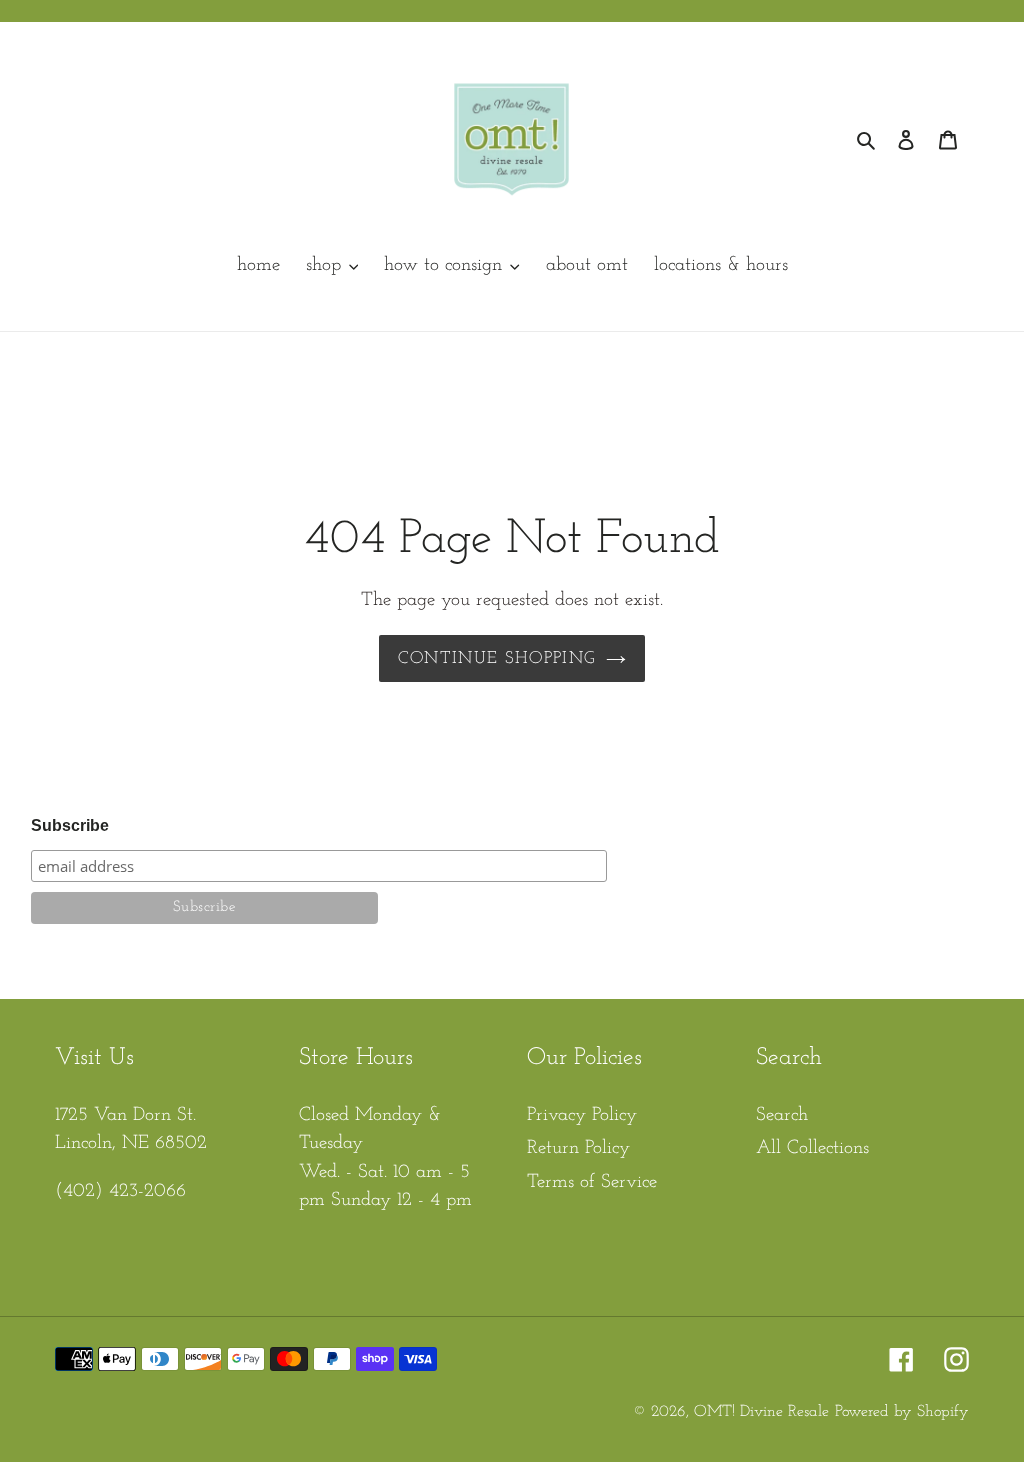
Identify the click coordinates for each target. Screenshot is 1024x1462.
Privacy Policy (582, 1115)
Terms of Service (592, 1182)
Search (782, 1115)
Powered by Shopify (902, 1412)
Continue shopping (496, 658)
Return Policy (578, 1148)
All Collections (812, 1148)
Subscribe (70, 825)
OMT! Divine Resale (761, 1412)
